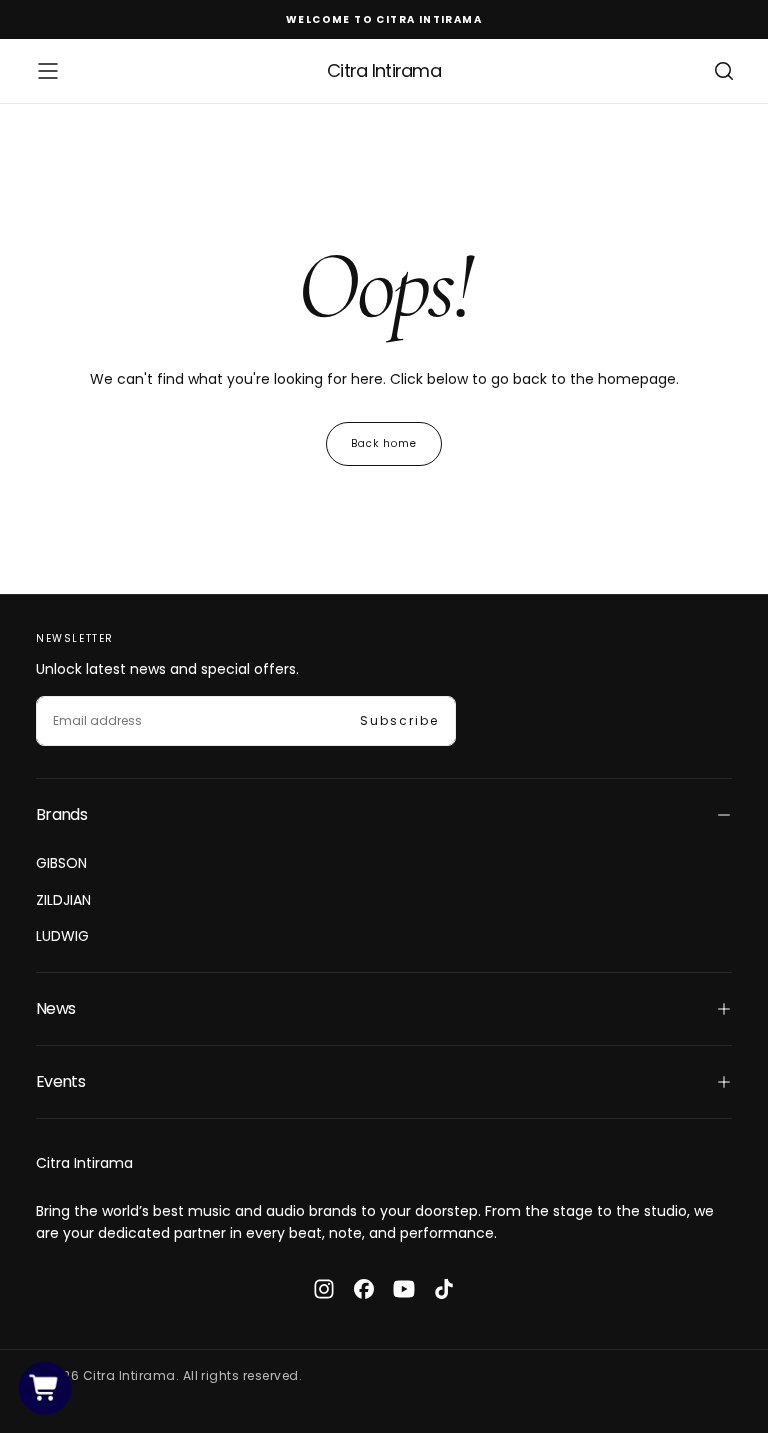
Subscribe (399, 720)
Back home (384, 443)
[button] (48, 71)
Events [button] (60, 1081)
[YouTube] (404, 1289)
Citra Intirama (84, 1163)
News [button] (55, 1008)
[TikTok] (444, 1289)
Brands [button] (61, 814)
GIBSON (61, 863)
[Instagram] (324, 1289)
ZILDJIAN (63, 900)
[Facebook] (364, 1289)
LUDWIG (62, 936)
